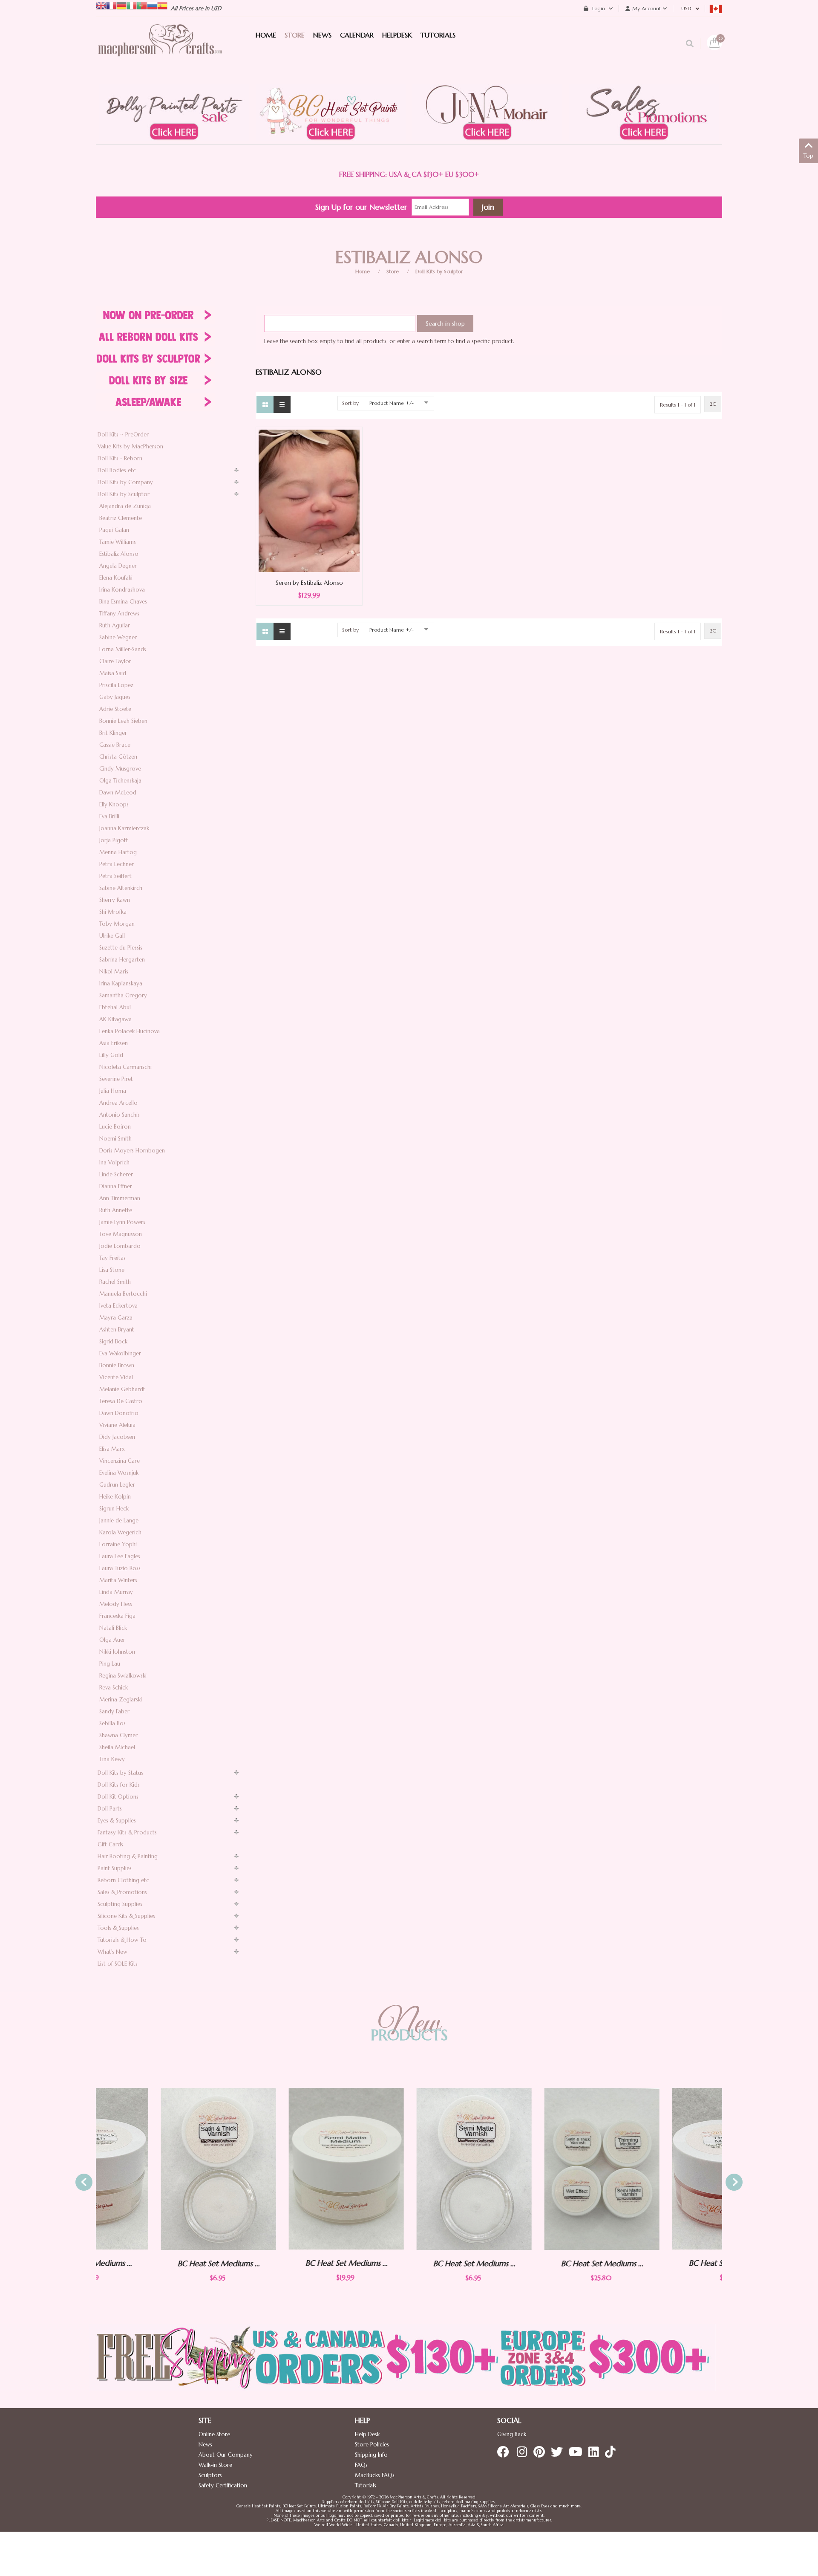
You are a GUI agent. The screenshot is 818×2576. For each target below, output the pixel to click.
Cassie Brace (115, 745)
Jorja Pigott (114, 840)
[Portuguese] (142, 5)
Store (393, 271)
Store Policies (372, 2445)
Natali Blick (113, 1628)
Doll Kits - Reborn (120, 458)
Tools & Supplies (118, 1928)
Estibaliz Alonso (119, 554)
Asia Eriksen (114, 1043)
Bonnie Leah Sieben (123, 721)
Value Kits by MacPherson (130, 446)
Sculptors (210, 2475)
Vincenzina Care (120, 1461)
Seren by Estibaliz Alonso (309, 583)
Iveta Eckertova (118, 1306)
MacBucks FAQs (375, 2475)
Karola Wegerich (120, 1532)
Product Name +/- (392, 403)
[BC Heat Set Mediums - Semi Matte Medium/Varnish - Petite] (409, 2169)
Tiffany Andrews (119, 614)
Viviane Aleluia (117, 1425)
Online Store (214, 2434)
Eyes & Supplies (117, 1821)
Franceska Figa (117, 1616)
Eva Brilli (109, 816)
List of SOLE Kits (118, 1964)
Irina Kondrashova (122, 590)
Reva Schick (114, 1688)
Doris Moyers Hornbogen (132, 1151)
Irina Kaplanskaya (121, 983)
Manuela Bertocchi (123, 1294)
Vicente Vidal (116, 1377)
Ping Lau (110, 1664)
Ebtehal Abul (115, 1007)
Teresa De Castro (121, 1401)
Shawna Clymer (118, 1735)
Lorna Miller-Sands (123, 649)
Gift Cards (110, 1844)
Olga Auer (112, 1640)
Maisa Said (113, 673)
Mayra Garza (116, 1318)
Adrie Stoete (115, 709)
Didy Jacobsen (117, 1437)
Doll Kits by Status (120, 1773)
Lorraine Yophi (118, 1544)
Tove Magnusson (121, 1234)
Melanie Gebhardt (122, 1389)
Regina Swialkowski (123, 1676)
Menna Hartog (118, 852)
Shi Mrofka (113, 912)
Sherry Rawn (115, 900)
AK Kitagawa (115, 1019)
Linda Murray (116, 1592)
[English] (101, 5)
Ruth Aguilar (115, 625)
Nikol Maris (114, 972)
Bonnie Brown (117, 1365)
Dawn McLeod (118, 793)
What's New (112, 1952)
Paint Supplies (115, 1868)
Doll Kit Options (118, 1797)
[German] (121, 5)
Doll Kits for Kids (119, 1785)
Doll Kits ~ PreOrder (123, 435)
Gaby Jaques (115, 697)
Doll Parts (110, 1809)
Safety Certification (223, 2485)
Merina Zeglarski (121, 1700)
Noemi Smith (115, 1139)
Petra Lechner (117, 864)
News (205, 2445)
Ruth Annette (116, 1210)
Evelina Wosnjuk (119, 1473)
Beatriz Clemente (121, 518)
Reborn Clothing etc (123, 1880)
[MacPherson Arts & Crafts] (160, 49)
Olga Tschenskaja (120, 781)
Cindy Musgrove (120, 769)
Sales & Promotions (122, 1892)
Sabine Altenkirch (121, 888)
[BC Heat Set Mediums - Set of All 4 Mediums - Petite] (537, 2169)
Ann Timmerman (120, 1198)
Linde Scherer (116, 1174)
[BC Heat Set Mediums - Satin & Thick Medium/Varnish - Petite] (153, 2169)
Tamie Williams (118, 542)
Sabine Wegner (118, 637)
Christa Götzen (118, 757)
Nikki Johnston (117, 1652)
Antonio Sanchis (120, 1115)
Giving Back (512, 2434)
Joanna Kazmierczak (124, 828)
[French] (111, 5)
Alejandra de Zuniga (125, 506)
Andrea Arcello (118, 1103)
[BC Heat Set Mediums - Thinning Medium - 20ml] (665, 2169)
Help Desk (367, 2434)
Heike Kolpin (115, 1497)
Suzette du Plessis (121, 948)
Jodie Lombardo (120, 1246)
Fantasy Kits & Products (127, 1832)
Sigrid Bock (113, 1341)
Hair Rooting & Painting (128, 1856)
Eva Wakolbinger (120, 1353)
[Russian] (152, 5)
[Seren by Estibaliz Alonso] (309, 500)
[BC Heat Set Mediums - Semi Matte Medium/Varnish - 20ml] (281, 2169)
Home (363, 271)
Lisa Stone (112, 1270)
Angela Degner (118, 566)
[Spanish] (162, 5)
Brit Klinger (113, 733)
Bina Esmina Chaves (123, 602)
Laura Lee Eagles (120, 1556)
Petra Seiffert (115, 876)
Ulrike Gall (112, 936)
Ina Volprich (114, 1162)
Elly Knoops (114, 804)
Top (808, 156)
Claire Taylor (115, 661)
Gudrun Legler (117, 1485)
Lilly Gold (111, 1055)
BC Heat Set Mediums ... (154, 2263)
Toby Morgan (117, 924)
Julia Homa (113, 1091)
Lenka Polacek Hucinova (130, 1031)
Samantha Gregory (123, 995)
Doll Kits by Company (125, 482)
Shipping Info (371, 2455)
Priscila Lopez (116, 685)
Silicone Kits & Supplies (126, 1916)
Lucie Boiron (115, 1127)
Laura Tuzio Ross (120, 1568)
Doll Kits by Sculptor (439, 271)
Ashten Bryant (117, 1330)
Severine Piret (116, 1079)
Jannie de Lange (119, 1520)
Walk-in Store (215, 2465)
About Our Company (226, 2455)
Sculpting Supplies (120, 1904)
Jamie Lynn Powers (122, 1222)
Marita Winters (118, 1580)
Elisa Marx (112, 1449)
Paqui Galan (114, 530)
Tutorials (366, 2485)
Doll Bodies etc (117, 470)
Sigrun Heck (114, 1509)
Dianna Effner (116, 1186)
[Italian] (132, 5)
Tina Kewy (112, 1759)
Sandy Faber (114, 1711)
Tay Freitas (112, 1258)
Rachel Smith (115, 1282)
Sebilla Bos (112, 1723)
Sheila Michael (117, 1747)
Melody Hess (116, 1604)
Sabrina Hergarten (122, 960)
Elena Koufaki (116, 578)
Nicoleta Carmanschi (125, 1067)
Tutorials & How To (122, 1940)
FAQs (361, 2465)
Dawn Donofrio (119, 1413)
